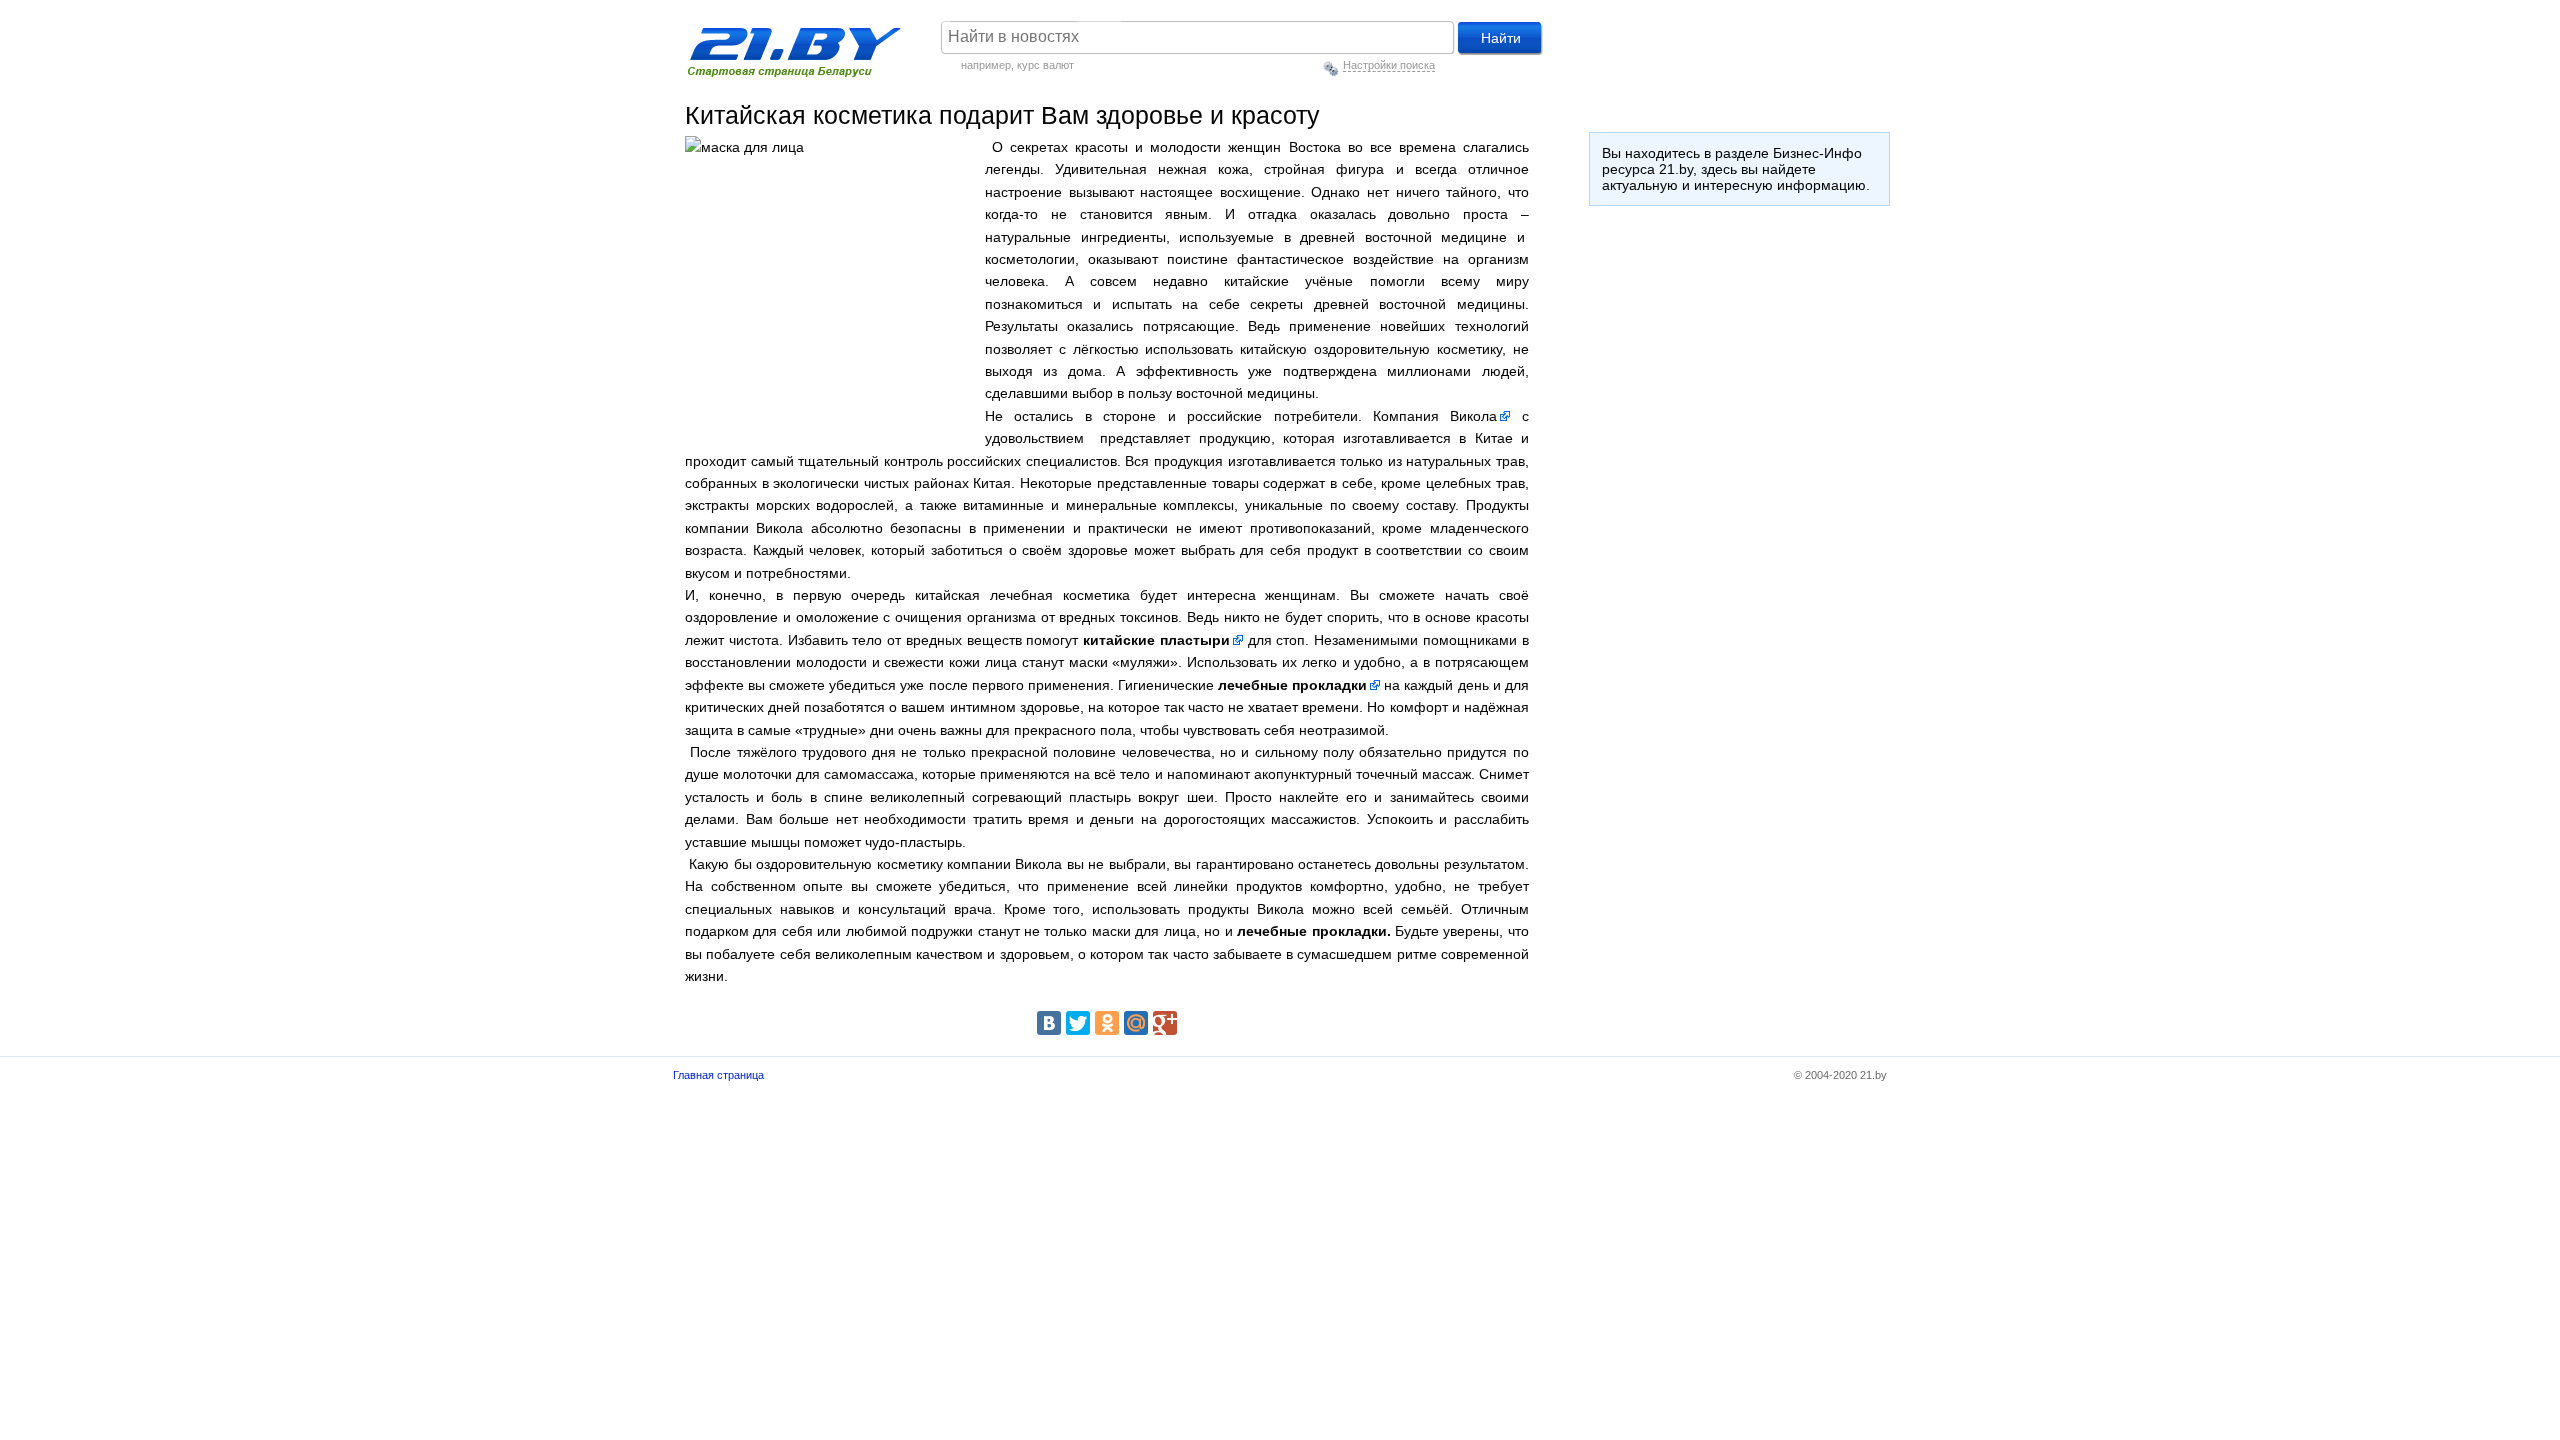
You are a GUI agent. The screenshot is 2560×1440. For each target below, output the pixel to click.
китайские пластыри (1156, 640)
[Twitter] (1078, 1023)
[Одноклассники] (1107, 1023)
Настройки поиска (1389, 65)
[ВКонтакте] (1049, 1023)
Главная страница (718, 1075)
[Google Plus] (1165, 1023)
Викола (1473, 416)
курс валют (1045, 65)
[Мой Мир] (1136, 1023)
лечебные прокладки (1292, 685)
